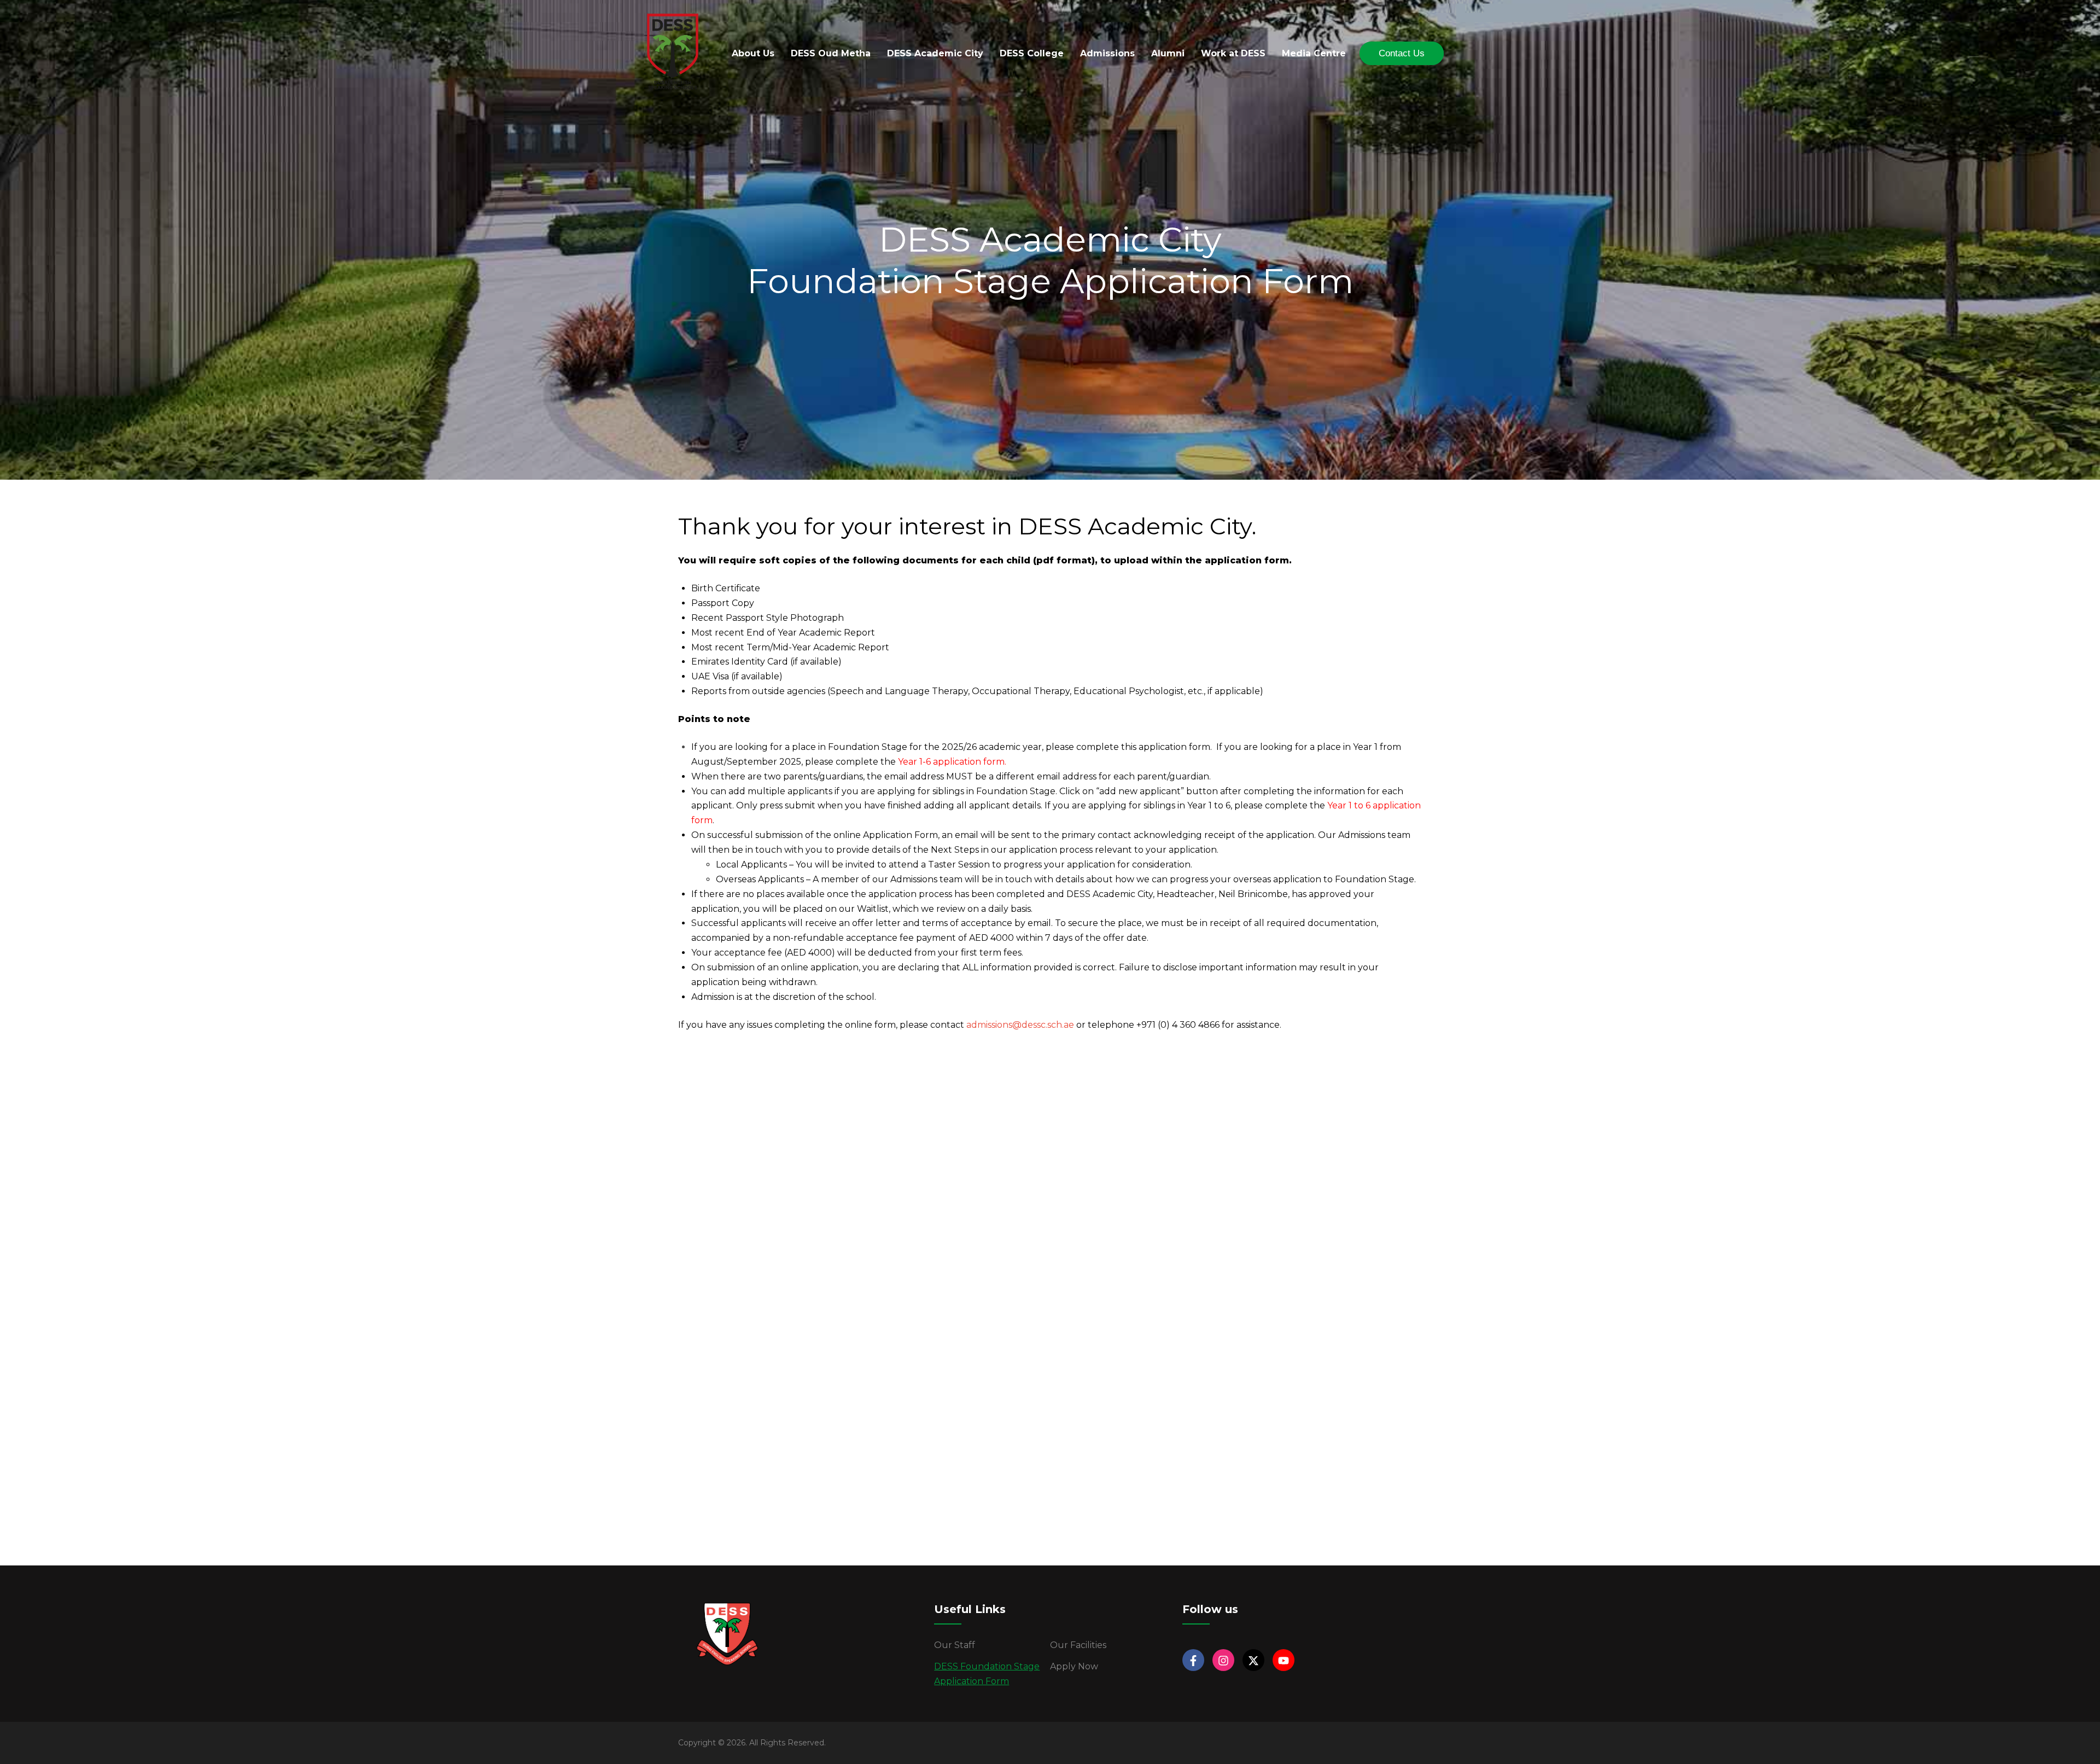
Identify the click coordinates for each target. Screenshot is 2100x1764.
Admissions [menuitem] (1107, 53)
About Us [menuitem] (753, 53)
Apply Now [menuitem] (1074, 1666)
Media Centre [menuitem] (1314, 53)
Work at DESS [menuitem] (1233, 53)
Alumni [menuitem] (1168, 53)
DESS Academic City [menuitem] (935, 53)
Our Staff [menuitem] (955, 1645)
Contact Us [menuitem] (1402, 53)
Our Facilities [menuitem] (1078, 1645)
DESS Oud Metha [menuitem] (831, 53)
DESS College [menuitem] (1032, 53)
